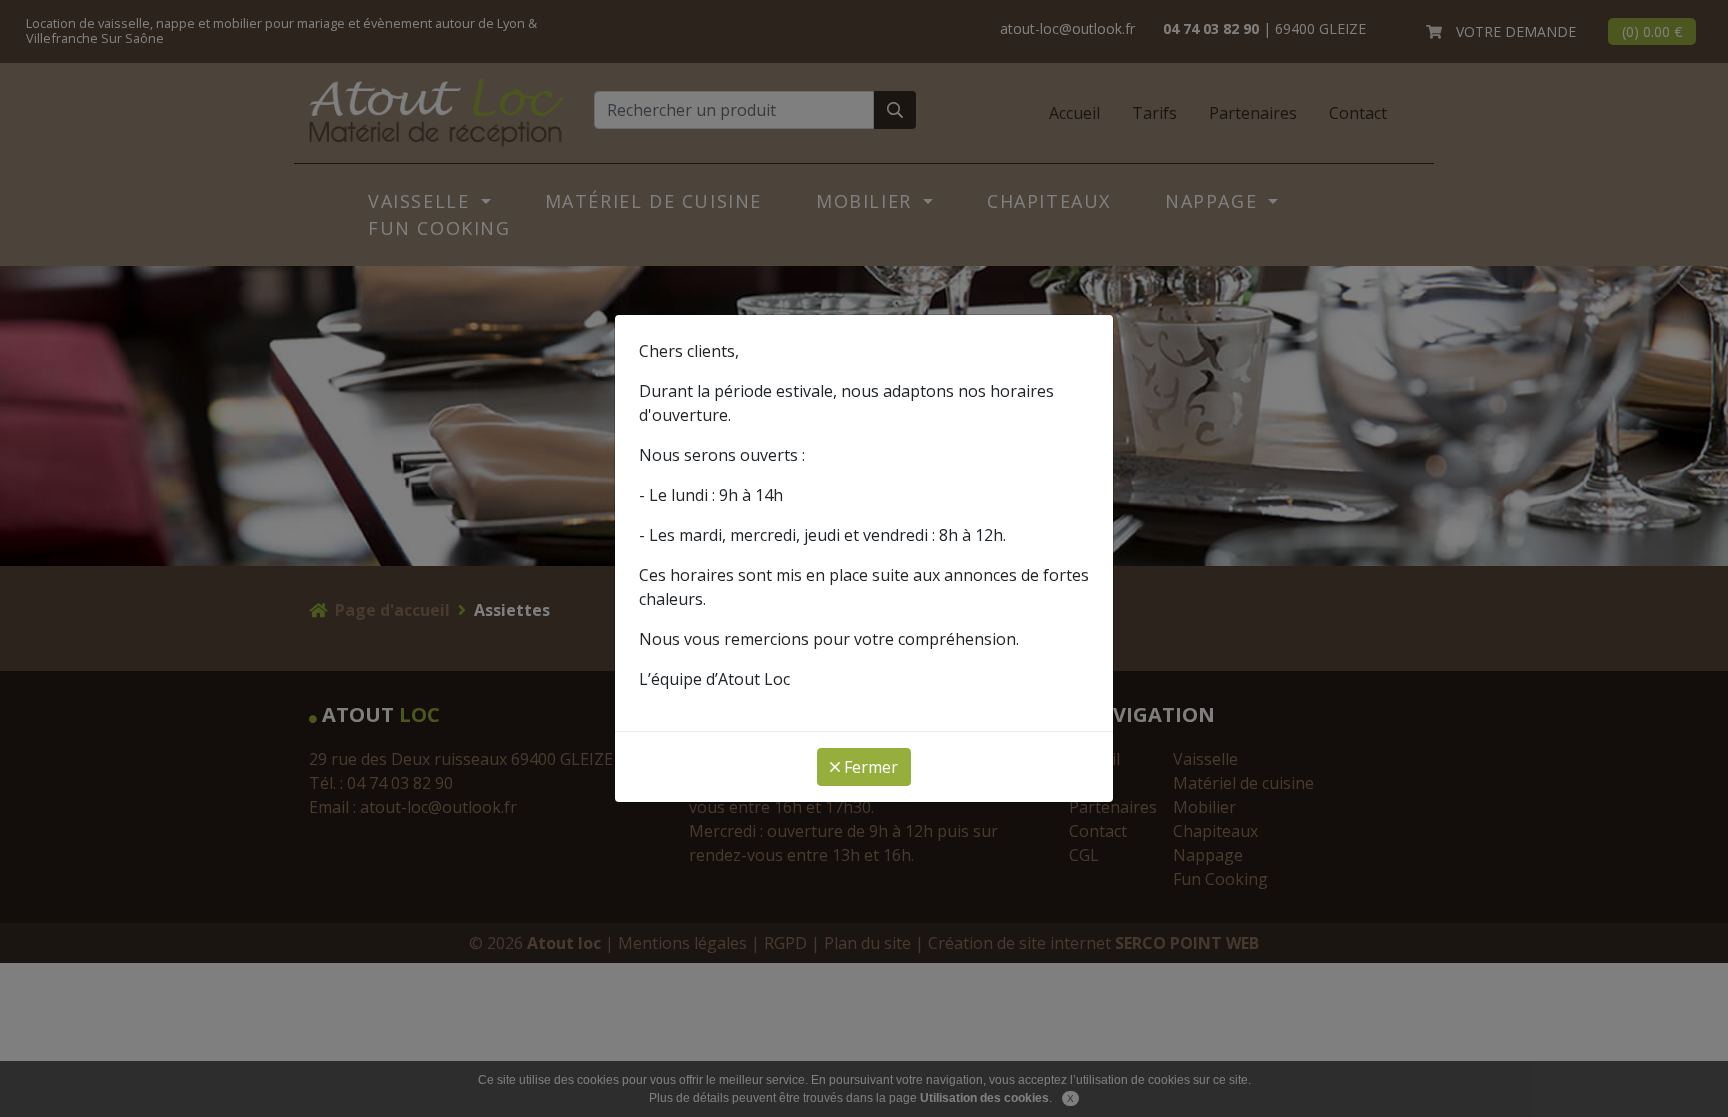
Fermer (869, 767)
